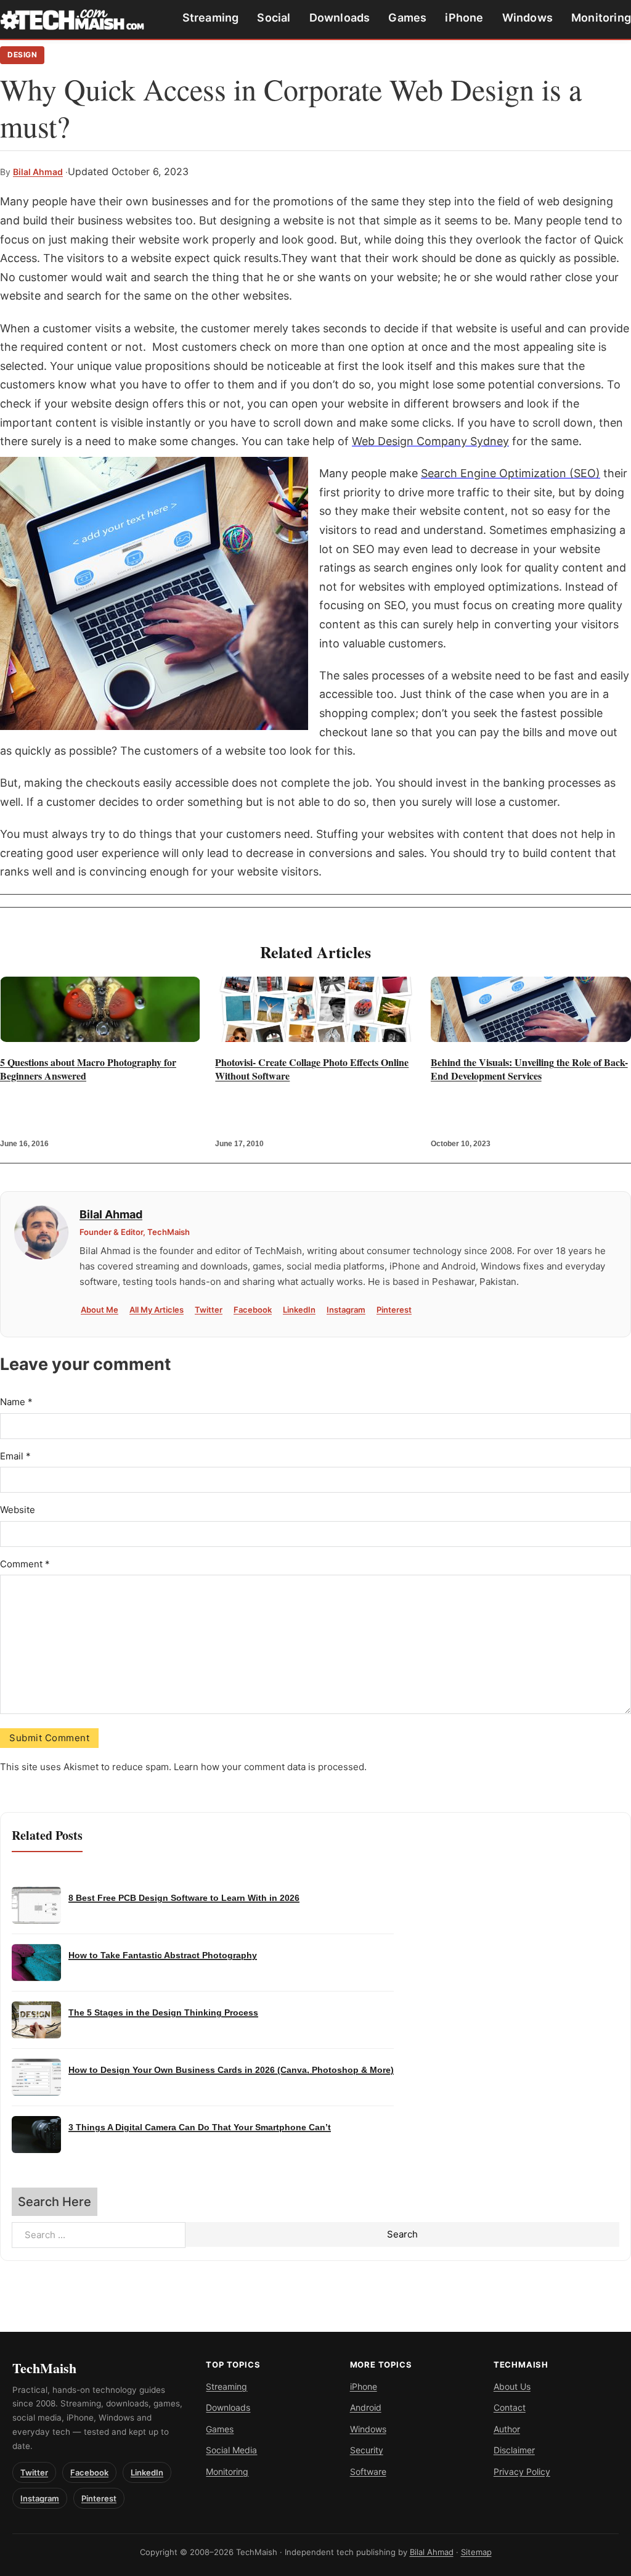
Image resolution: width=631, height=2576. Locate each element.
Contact (510, 2407)
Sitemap (476, 2552)
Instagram (346, 1310)
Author (507, 2429)
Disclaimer (514, 2450)
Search (402, 2234)
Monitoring (601, 18)
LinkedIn (299, 1310)
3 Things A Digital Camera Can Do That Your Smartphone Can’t (200, 2127)
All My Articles (157, 1310)
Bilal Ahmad (38, 172)
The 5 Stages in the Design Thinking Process (163, 2013)
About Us (512, 2386)
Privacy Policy (522, 2471)
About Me (100, 1310)
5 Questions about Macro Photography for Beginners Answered (88, 1069)
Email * (15, 1456)
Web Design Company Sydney (430, 441)
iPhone (464, 18)
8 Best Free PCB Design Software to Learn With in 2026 (184, 1898)
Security (367, 2450)
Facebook (253, 1310)
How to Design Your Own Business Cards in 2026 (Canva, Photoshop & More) (231, 2070)
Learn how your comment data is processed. (270, 1767)
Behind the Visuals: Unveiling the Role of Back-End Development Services (529, 1069)
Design (22, 55)
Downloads (340, 18)
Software (368, 2471)
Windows (527, 18)
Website (18, 1510)
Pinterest (394, 1310)
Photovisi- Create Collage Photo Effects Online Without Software (312, 1069)
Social (274, 18)
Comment (25, 1564)
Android (366, 2407)
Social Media (231, 2450)
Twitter (209, 1310)
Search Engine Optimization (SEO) (511, 473)
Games (407, 18)
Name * (16, 1402)
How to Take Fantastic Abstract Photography (163, 1955)
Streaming (211, 18)
